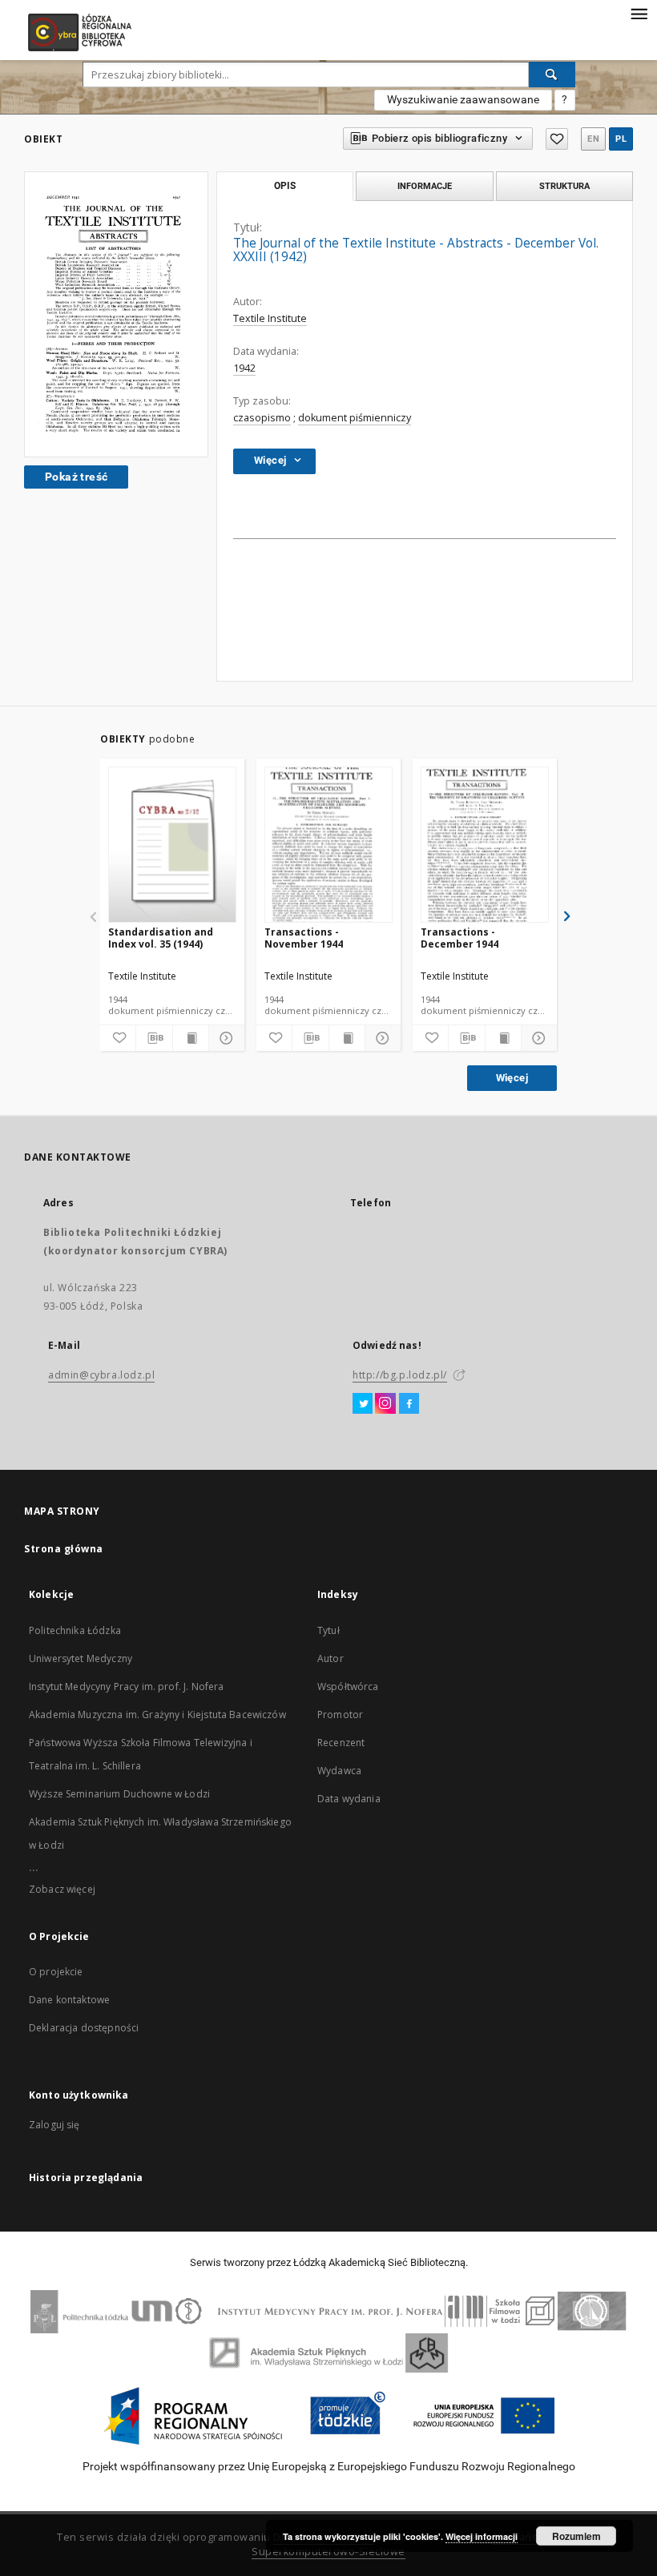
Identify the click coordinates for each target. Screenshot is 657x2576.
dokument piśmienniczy (355, 418)
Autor (331, 1658)
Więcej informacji (482, 2536)
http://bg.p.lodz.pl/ (400, 1375)
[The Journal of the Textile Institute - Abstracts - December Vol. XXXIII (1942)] (116, 314)
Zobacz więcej (62, 1889)
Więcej (512, 1078)
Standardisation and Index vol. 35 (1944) (161, 938)
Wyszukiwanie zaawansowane (463, 99)
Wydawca (339, 1771)
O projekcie (56, 1972)
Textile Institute (270, 318)
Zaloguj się (54, 2125)
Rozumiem (576, 2536)
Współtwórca (348, 1686)
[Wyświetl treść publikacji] (191, 1038)
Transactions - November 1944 (304, 938)
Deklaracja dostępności (84, 2028)
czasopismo (262, 418)
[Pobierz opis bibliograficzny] (154, 1038)
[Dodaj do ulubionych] (557, 139)
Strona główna (64, 1549)
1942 (244, 368)
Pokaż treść (76, 477)
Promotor (340, 1715)
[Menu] (639, 13)
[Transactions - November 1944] (328, 845)
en (593, 139)
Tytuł (328, 1630)
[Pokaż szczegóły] (224, 1038)
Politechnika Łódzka (75, 1630)
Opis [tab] (285, 186)
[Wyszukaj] (552, 74)
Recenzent (341, 1743)
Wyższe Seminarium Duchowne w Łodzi (119, 1794)
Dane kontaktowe (69, 2000)
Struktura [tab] (564, 186)
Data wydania (349, 1799)
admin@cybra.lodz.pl (101, 1375)
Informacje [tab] (425, 186)
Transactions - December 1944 (459, 938)
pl (621, 139)
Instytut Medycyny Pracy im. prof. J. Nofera (126, 1686)
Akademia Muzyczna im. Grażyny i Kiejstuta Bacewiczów (157, 1715)
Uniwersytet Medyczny (81, 1658)
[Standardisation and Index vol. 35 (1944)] (172, 845)
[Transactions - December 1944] (485, 845)
